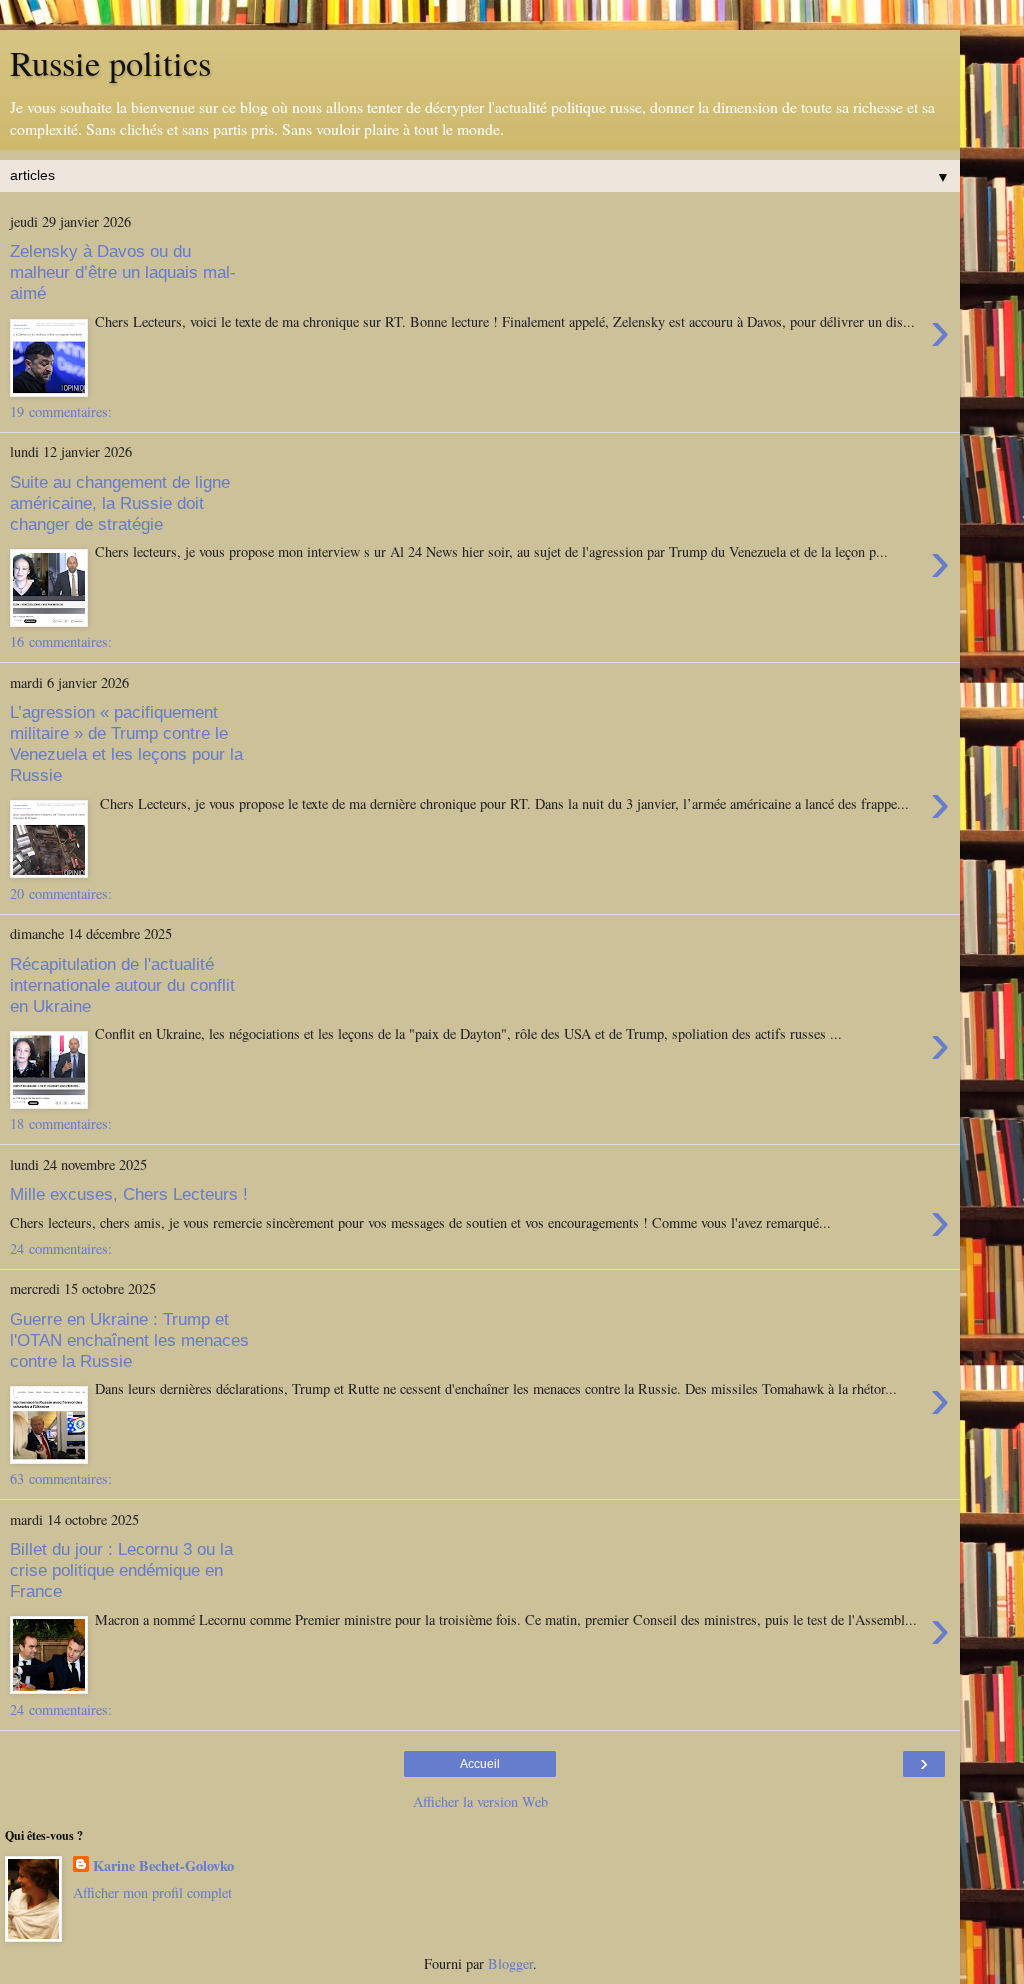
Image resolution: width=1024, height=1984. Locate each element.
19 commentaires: (61, 411)
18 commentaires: (61, 1123)
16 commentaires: (61, 641)
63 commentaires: (61, 1478)
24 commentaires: (61, 1248)
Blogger (510, 1963)
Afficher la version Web (480, 1801)
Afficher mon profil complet (152, 1892)
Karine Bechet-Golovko (163, 1866)
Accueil (480, 1764)
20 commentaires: (61, 893)
